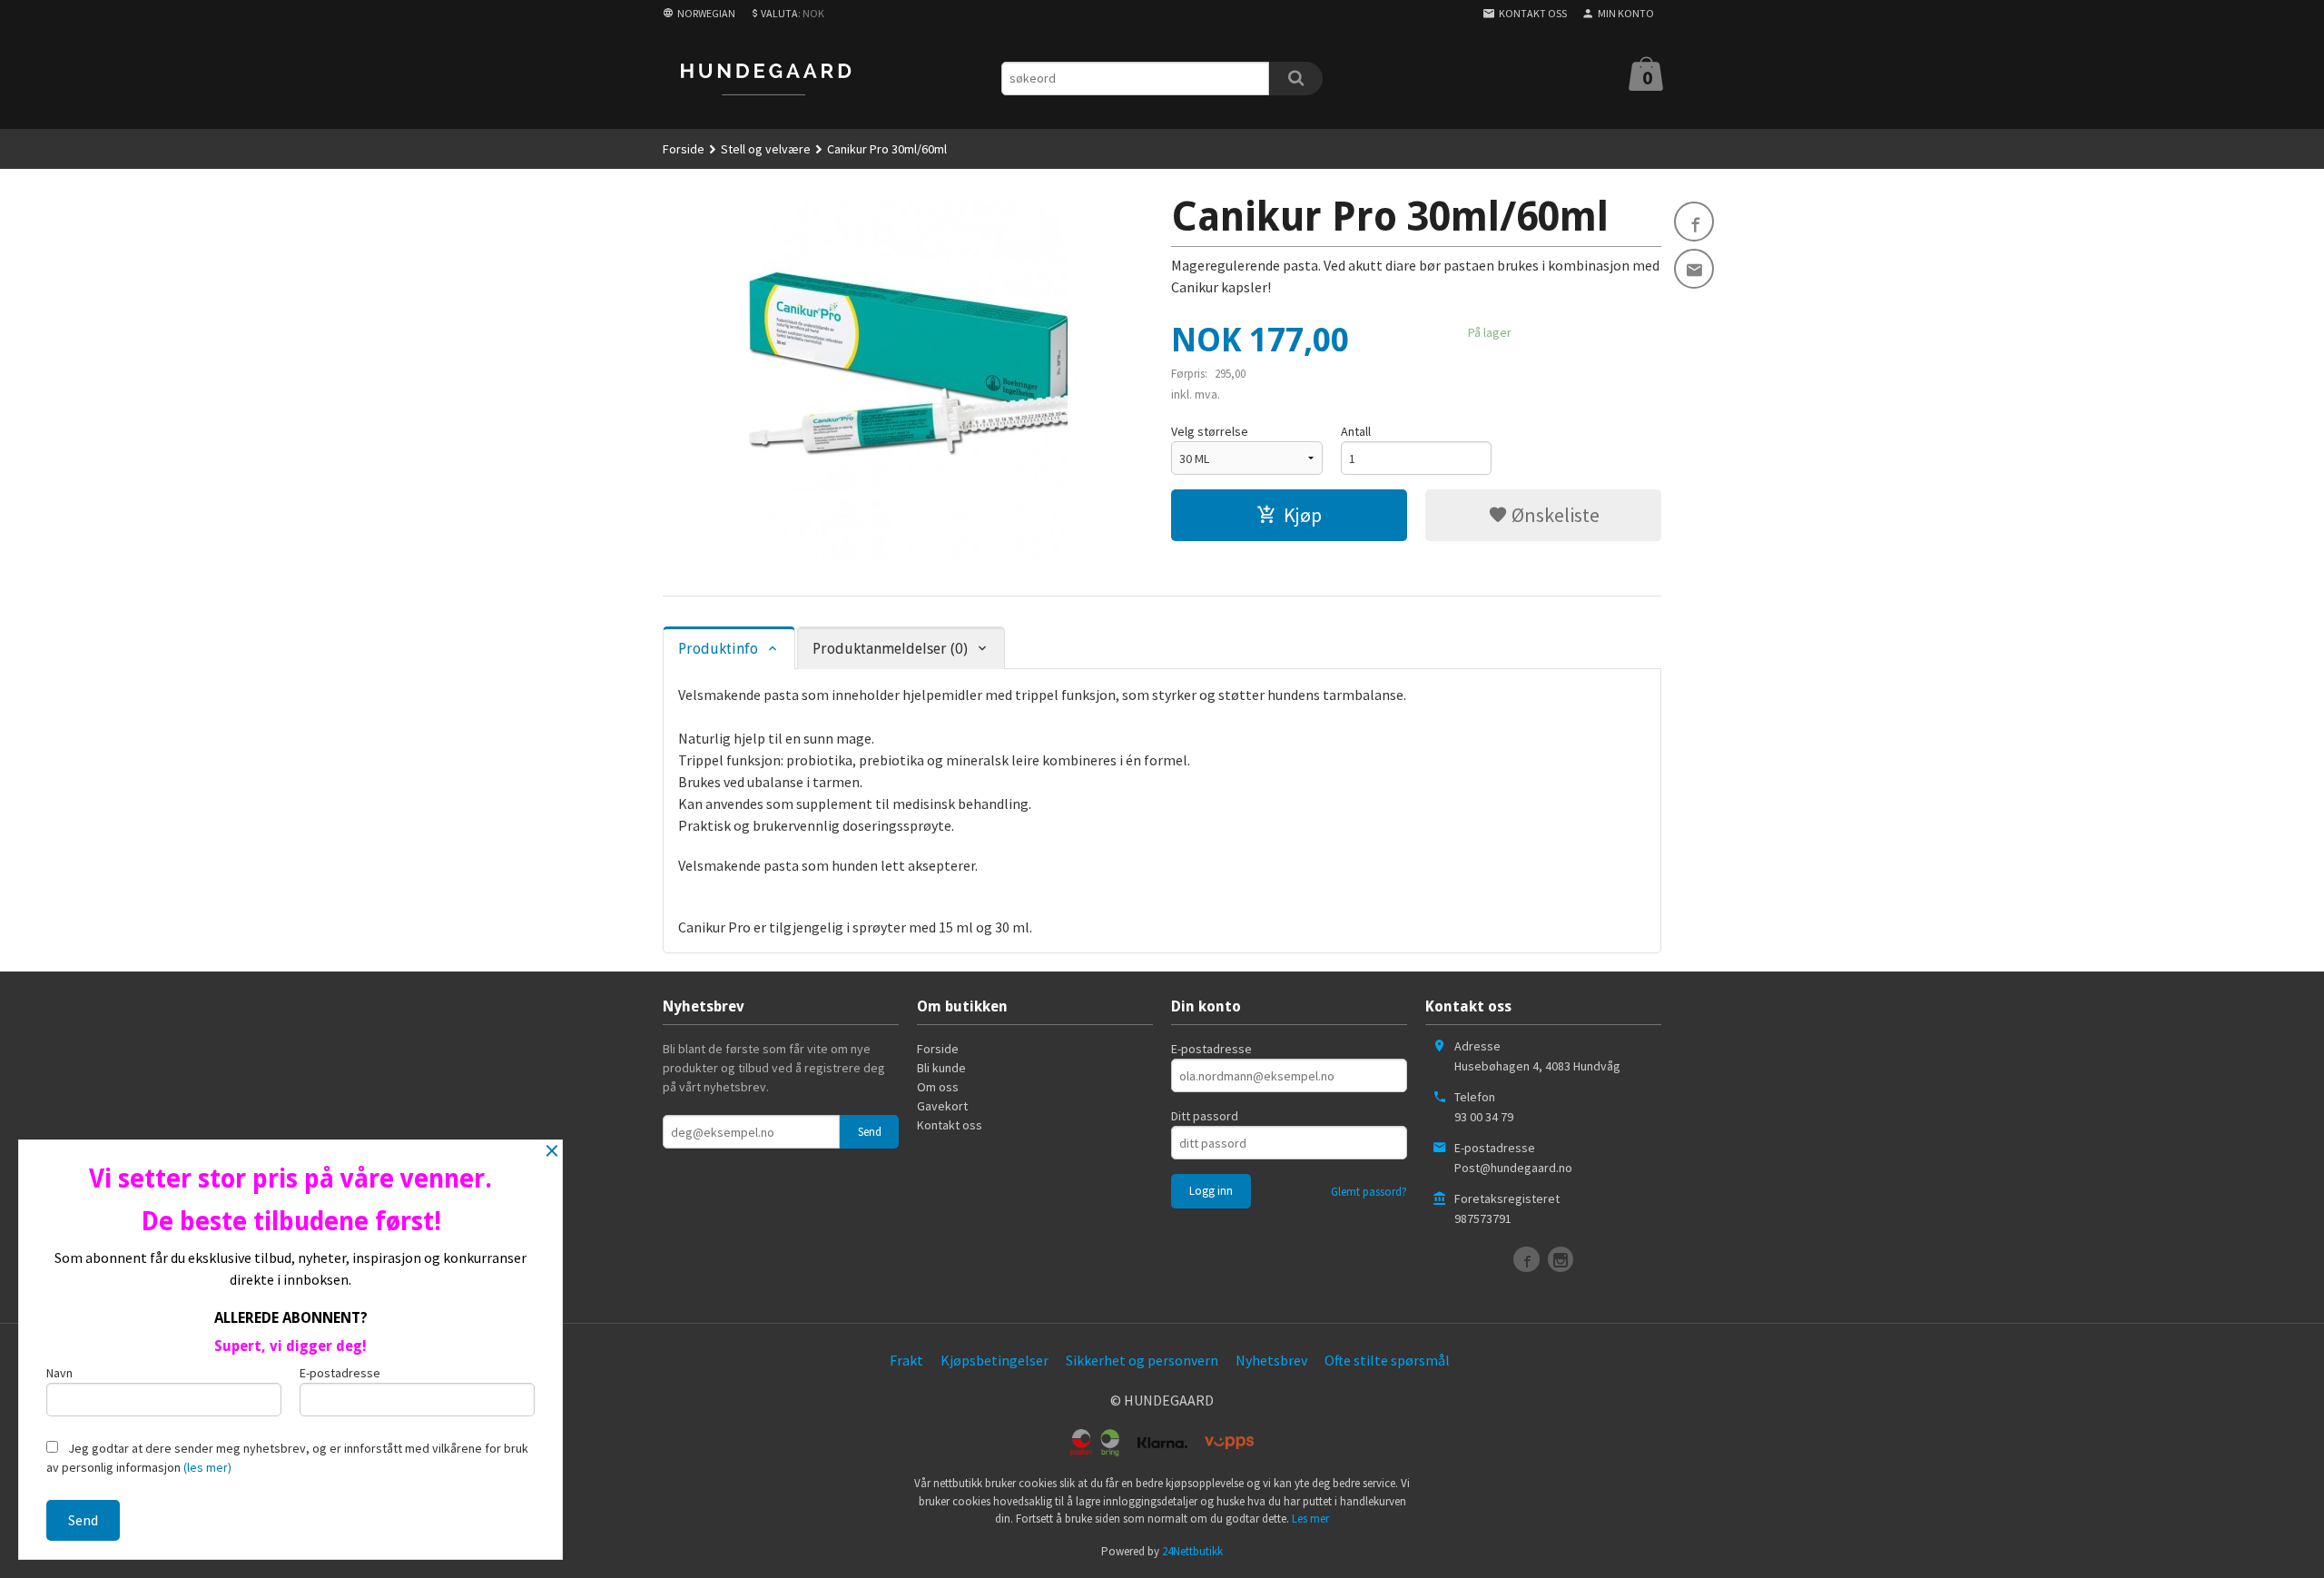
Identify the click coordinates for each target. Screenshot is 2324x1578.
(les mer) (207, 1467)
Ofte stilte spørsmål (1387, 1360)
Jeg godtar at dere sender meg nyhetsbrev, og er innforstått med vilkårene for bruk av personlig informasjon (287, 1458)
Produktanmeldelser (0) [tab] (890, 649)
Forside (684, 149)
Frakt (906, 1360)
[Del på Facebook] (1694, 222)
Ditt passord (1205, 1116)
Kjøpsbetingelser (995, 1360)
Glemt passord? (1369, 1192)
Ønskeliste (1554, 515)
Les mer (1310, 1519)
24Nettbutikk (1192, 1551)
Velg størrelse (1210, 431)
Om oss (938, 1087)
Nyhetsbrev (1271, 1360)
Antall (1356, 431)
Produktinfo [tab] (718, 649)
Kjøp (1303, 515)
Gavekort (942, 1106)
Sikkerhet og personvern (1142, 1360)
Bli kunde (941, 1068)
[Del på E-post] (1694, 269)
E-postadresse (1211, 1049)
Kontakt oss (950, 1125)
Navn (59, 1373)
